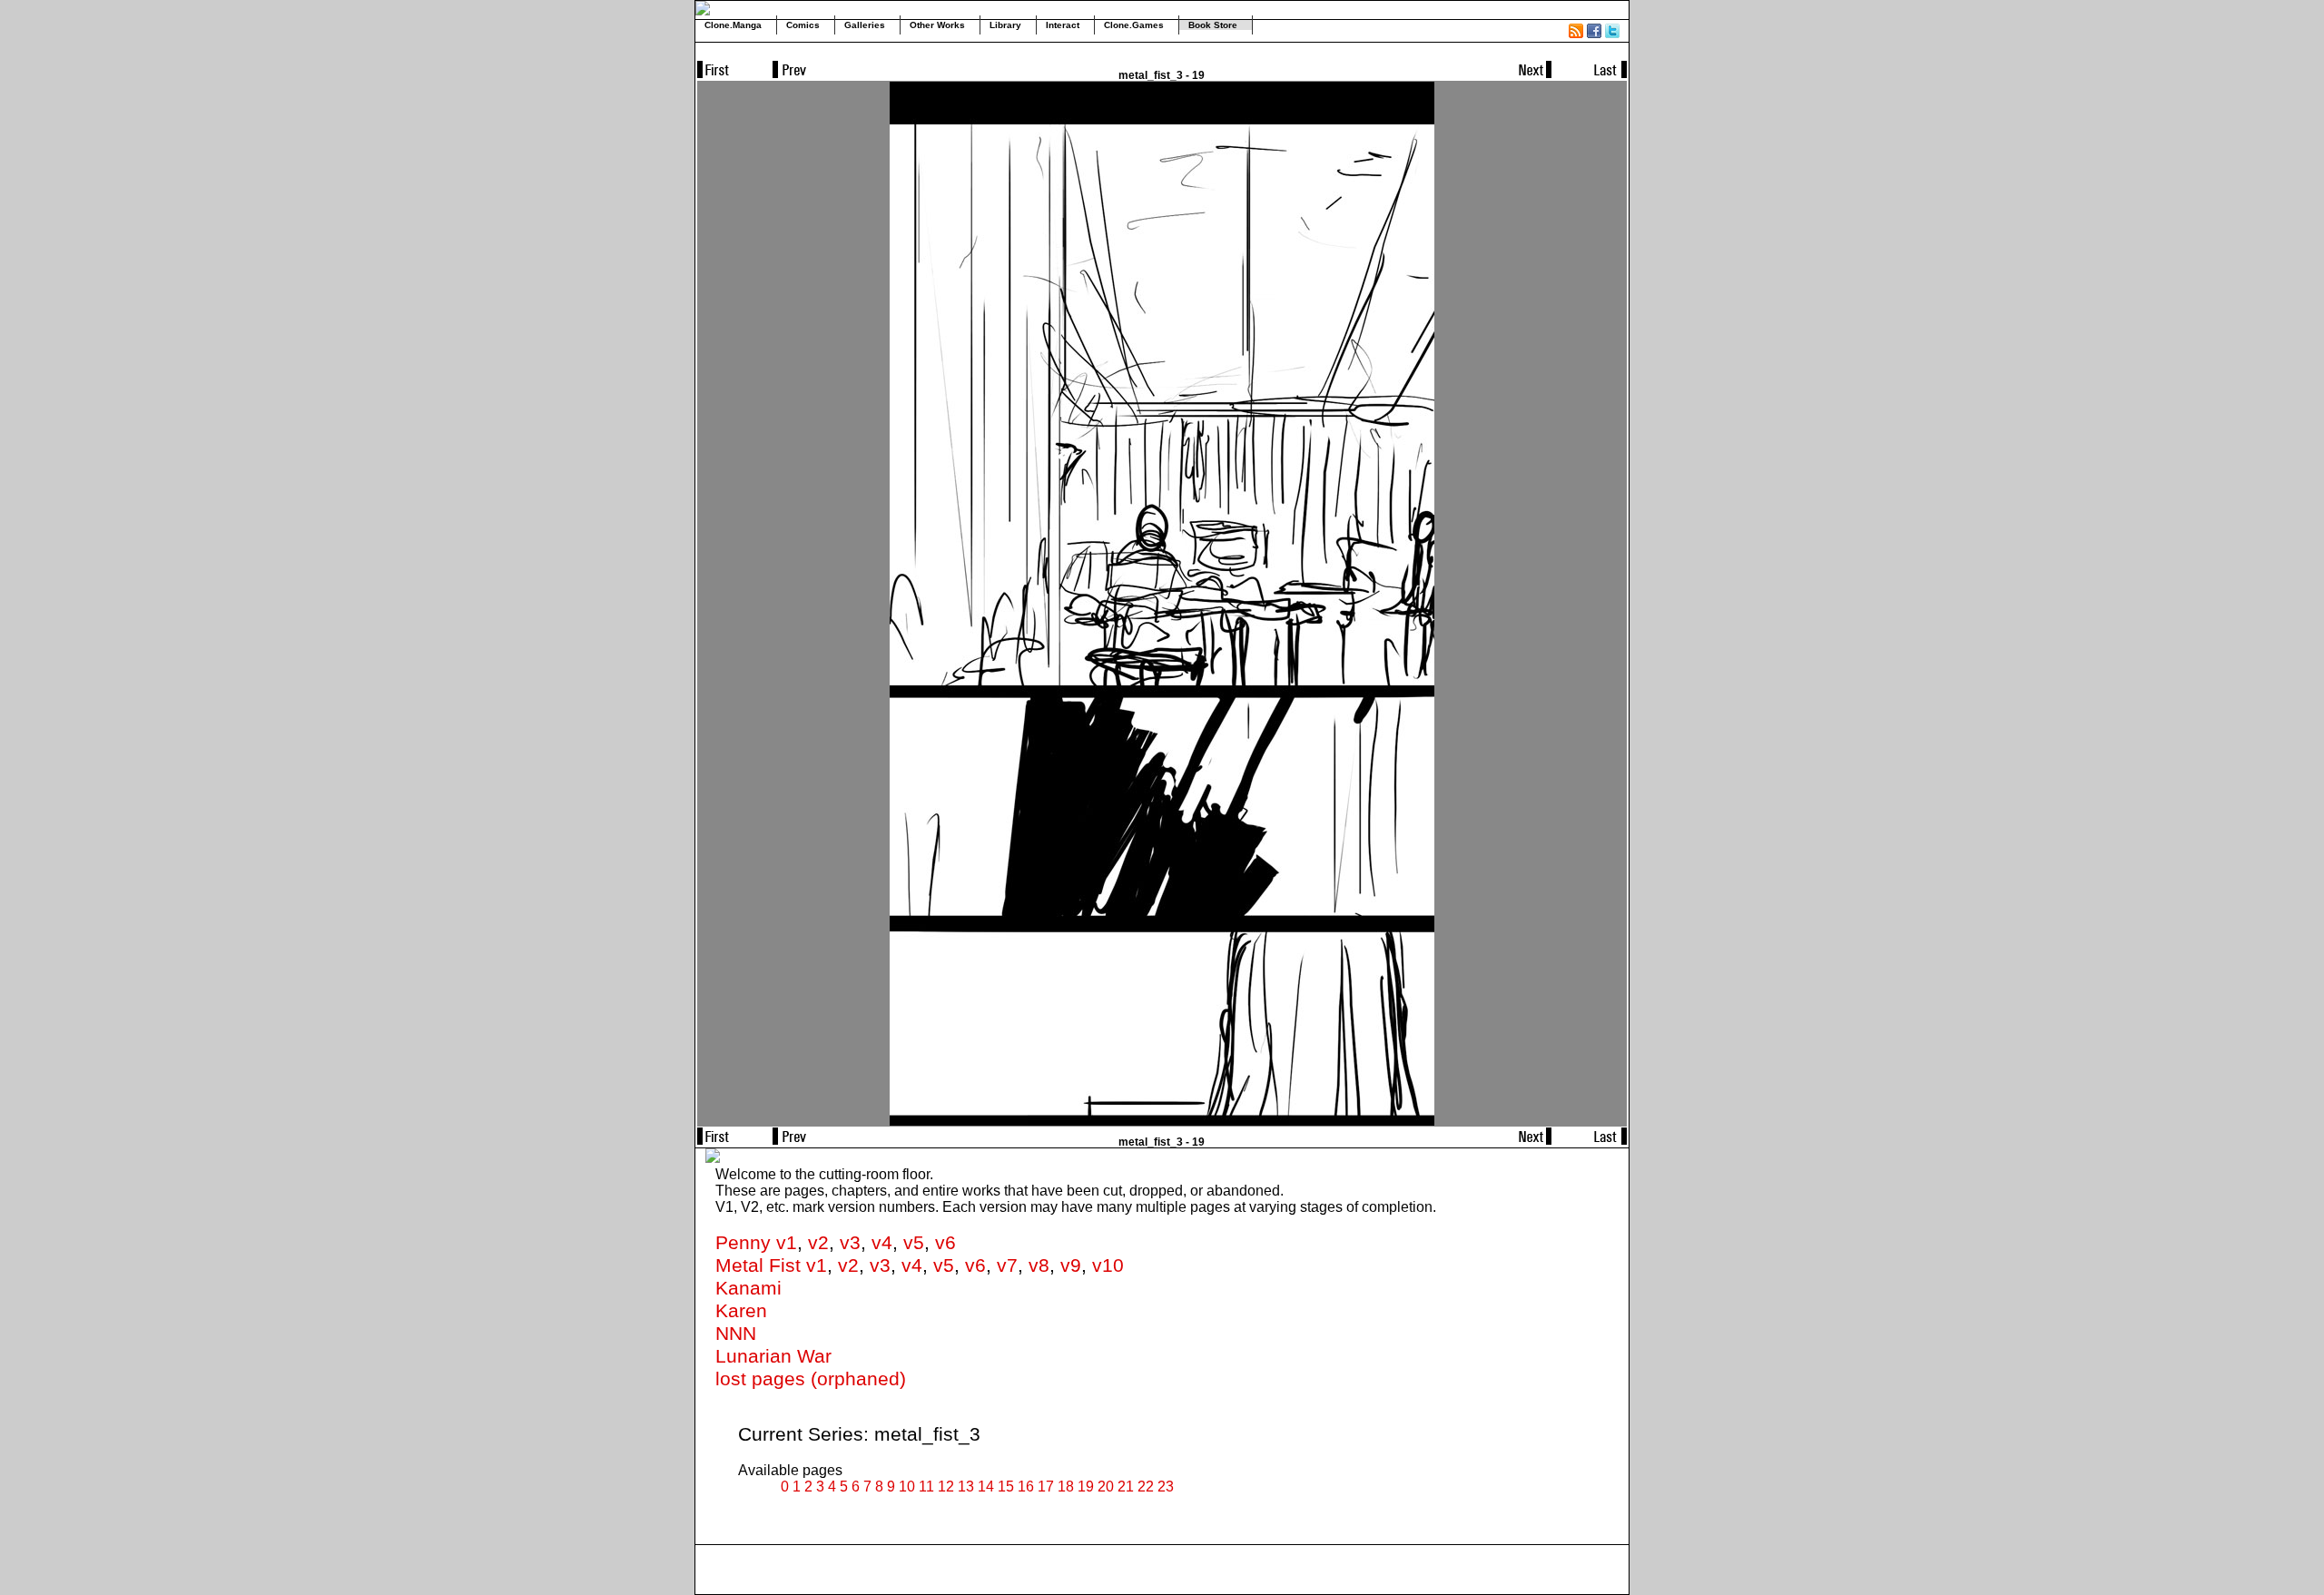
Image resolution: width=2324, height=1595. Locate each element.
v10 (1108, 1265)
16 (1026, 1487)
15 (1006, 1487)
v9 (1071, 1265)
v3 (850, 1243)
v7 (1007, 1265)
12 (946, 1487)
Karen (741, 1311)
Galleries (865, 25)
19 (1086, 1487)
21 (1126, 1487)
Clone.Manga (733, 25)
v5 (914, 1243)
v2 (818, 1243)
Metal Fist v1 (771, 1265)
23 (1166, 1487)
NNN (736, 1334)
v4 (882, 1243)
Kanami (748, 1288)
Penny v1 (756, 1243)
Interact (1063, 25)
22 (1146, 1487)
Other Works (937, 25)
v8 (1039, 1265)
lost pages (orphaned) (811, 1379)
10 (907, 1487)
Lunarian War (773, 1356)
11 (926, 1487)
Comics (803, 25)
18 (1066, 1487)
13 (966, 1487)
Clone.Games (1134, 25)
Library (1005, 25)
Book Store (1213, 25)
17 (1046, 1487)
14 (986, 1487)
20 (1106, 1487)
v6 (945, 1243)
